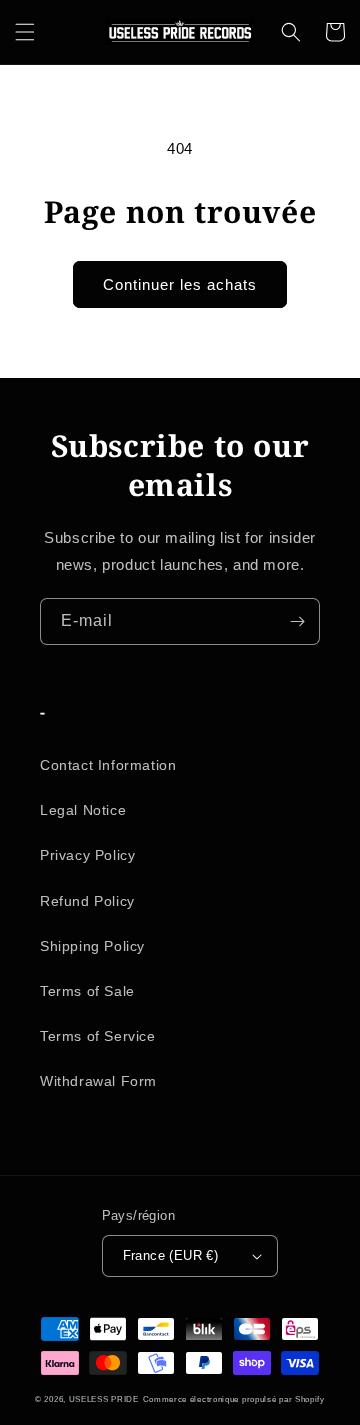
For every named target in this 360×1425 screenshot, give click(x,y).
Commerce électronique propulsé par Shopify (234, 1399)
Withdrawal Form (98, 1081)
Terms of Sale (87, 991)
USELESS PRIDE (104, 1399)
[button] (25, 32)
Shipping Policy (92, 946)
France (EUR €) (171, 1255)
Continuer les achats (180, 284)
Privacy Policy (87, 855)
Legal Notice (83, 810)
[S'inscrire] (297, 621)
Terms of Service (98, 1036)
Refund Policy (87, 901)
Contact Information (108, 765)
